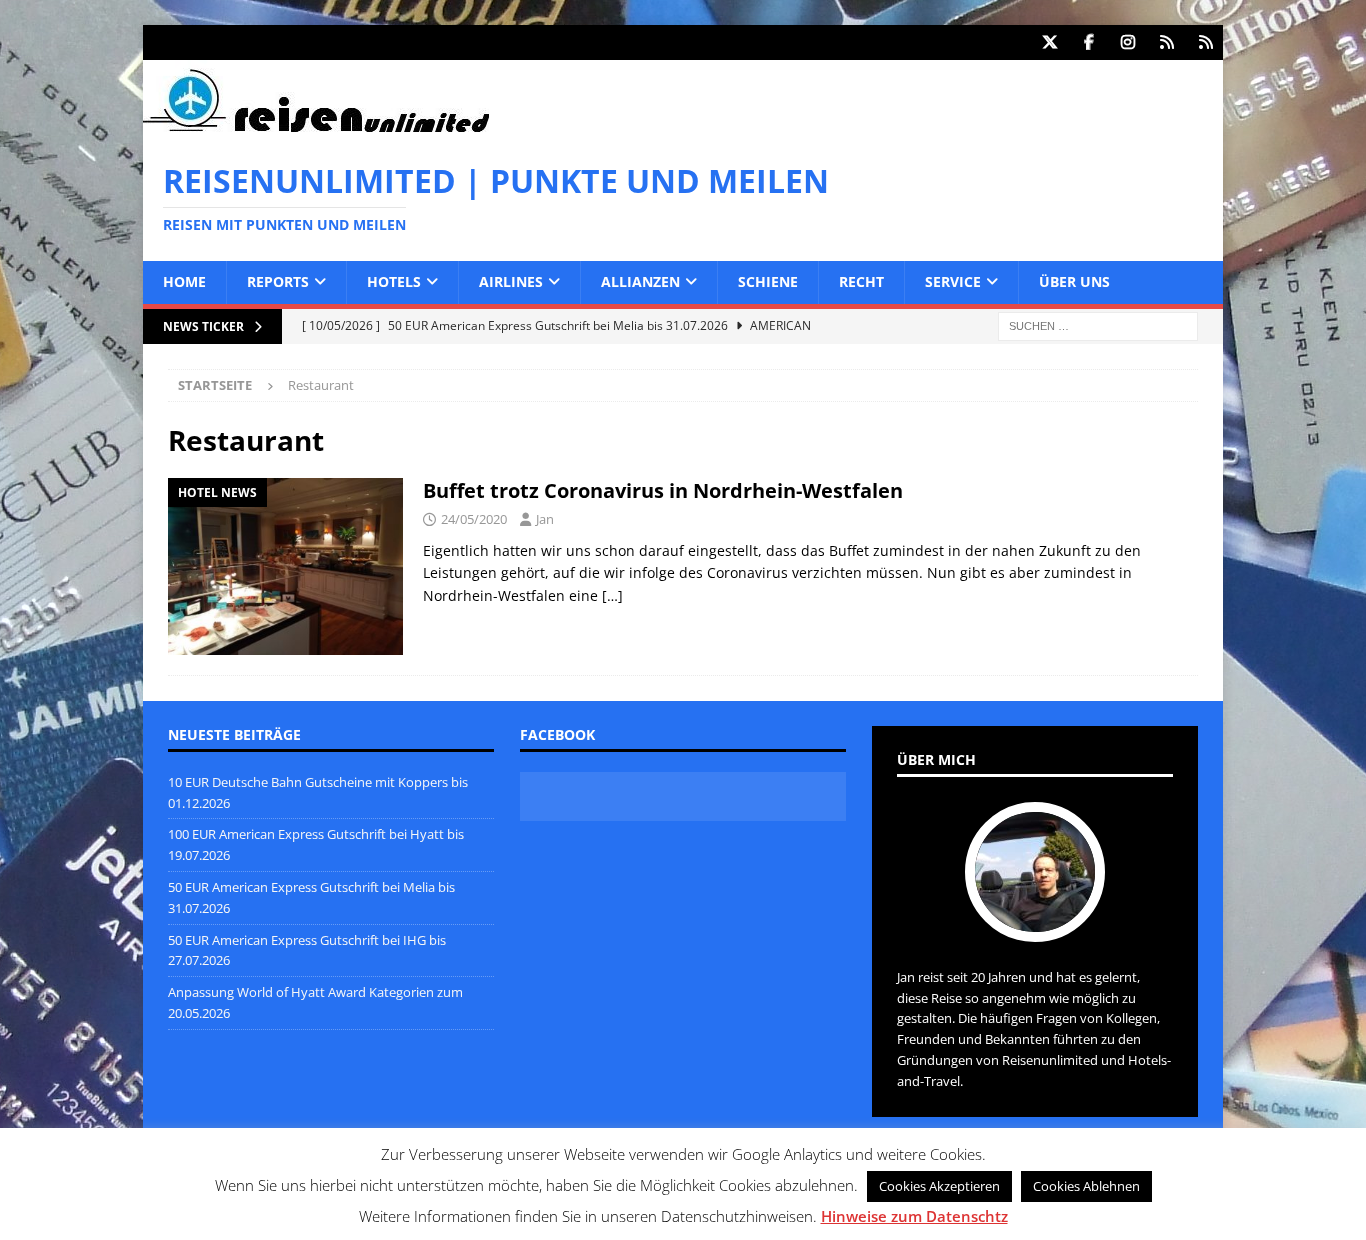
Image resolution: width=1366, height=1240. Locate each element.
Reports (278, 281)
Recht (861, 281)
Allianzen (640, 281)
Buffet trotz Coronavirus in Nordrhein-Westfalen (663, 490)
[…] (612, 595)
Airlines (511, 281)
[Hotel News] (285, 566)
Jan (545, 519)
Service (953, 281)
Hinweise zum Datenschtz (914, 1216)
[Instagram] (1127, 42)
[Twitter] (1049, 42)
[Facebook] (1088, 42)
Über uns (1074, 281)
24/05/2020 (474, 519)
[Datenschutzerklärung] (1166, 42)
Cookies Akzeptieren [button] (939, 1186)
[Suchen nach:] (1098, 324)
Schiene (768, 281)
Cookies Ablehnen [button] (1086, 1186)
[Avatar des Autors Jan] (1035, 921)
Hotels (394, 281)
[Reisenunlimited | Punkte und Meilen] (316, 128)
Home (184, 281)
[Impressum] (1205, 42)
